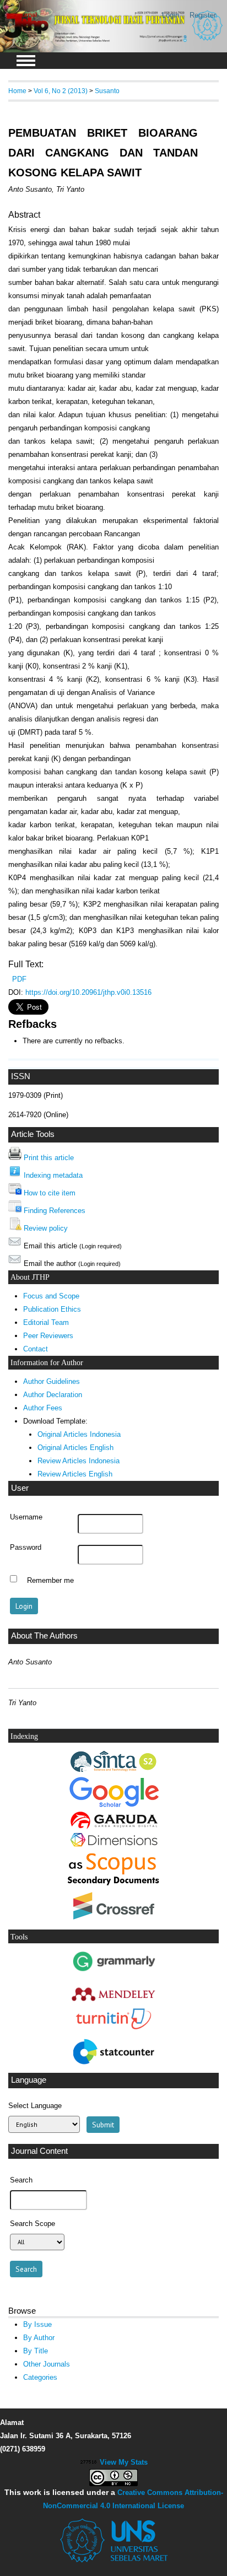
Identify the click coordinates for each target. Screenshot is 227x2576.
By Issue (37, 2324)
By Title (36, 2351)
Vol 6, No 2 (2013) (61, 91)
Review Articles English (75, 1474)
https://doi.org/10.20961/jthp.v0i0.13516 (88, 992)
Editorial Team (46, 1322)
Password (26, 1548)
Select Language (35, 2106)
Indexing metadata (53, 1175)
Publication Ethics (52, 1309)
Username (26, 1517)
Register (203, 15)
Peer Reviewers (48, 1336)
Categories (40, 2377)
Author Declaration (53, 1395)
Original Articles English (75, 1448)
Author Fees (43, 1408)
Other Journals (47, 2364)
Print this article (49, 1158)
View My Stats (124, 2462)
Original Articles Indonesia (79, 1434)
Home (17, 91)
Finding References (55, 1211)
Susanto (107, 91)
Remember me (50, 1580)
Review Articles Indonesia (79, 1461)
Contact (36, 1349)
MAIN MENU (26, 61)
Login (171, 15)
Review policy (46, 1228)
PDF (19, 979)
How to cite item (50, 1193)
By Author (39, 2338)
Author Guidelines (52, 1381)
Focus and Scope (51, 1296)
